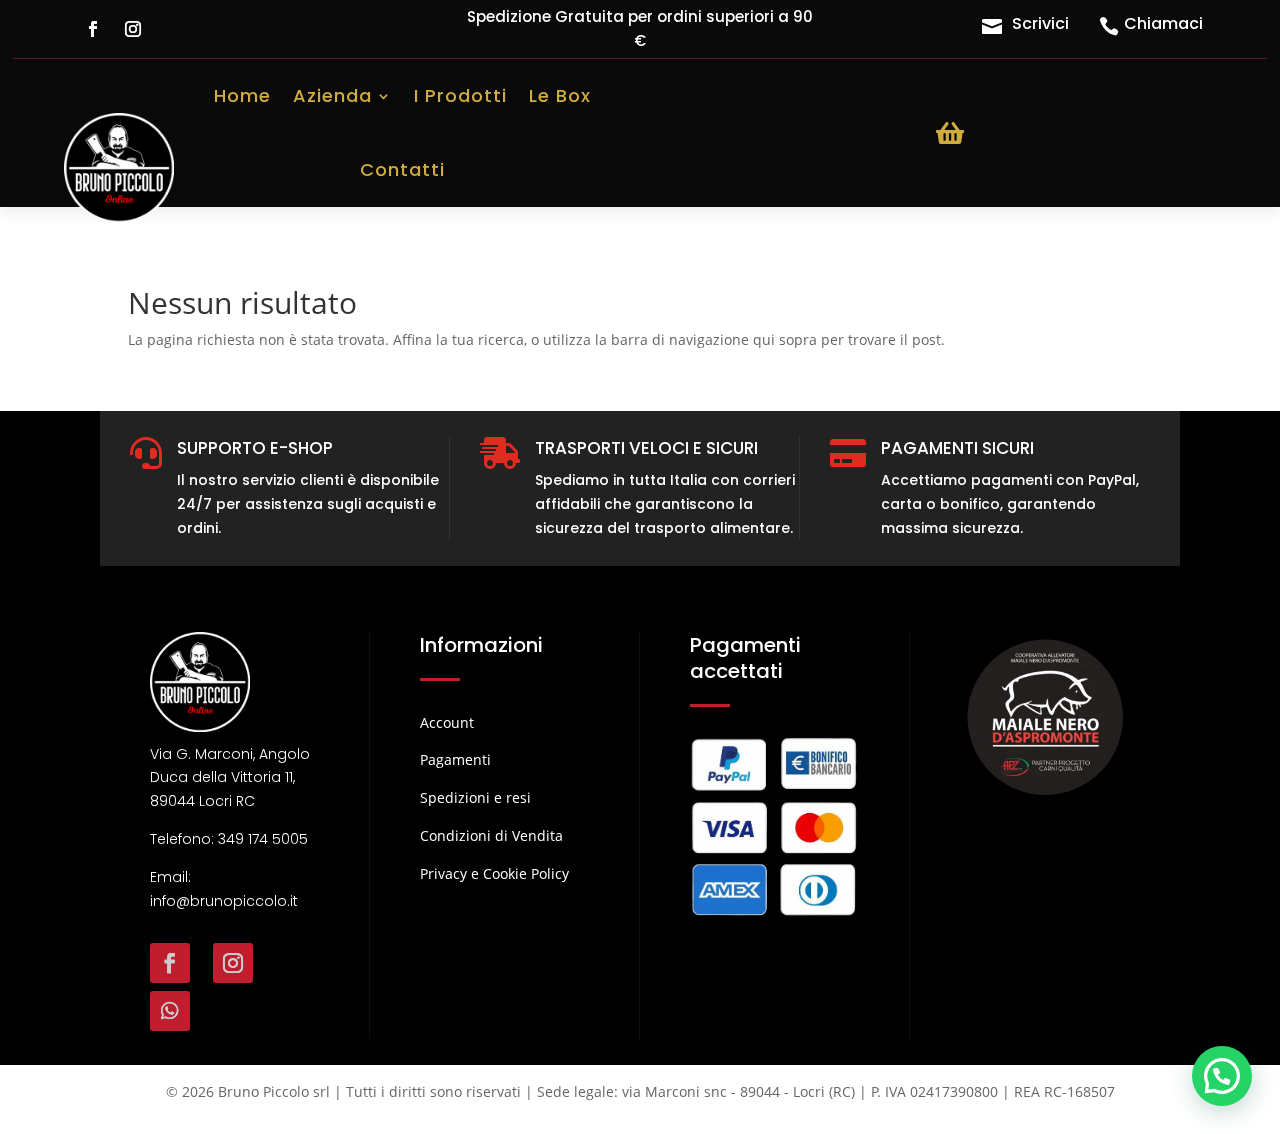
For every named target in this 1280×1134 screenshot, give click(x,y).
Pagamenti (455, 759)
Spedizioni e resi (475, 797)
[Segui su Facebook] (93, 29)
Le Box (560, 95)
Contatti (402, 169)
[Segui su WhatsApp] (170, 1011)
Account (447, 722)
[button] (1222, 1076)
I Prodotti (460, 95)
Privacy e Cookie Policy (494, 873)
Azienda (332, 95)
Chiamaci (1163, 23)
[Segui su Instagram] (133, 29)
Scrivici (1040, 23)
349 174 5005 (263, 839)
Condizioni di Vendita (491, 835)
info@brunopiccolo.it (224, 901)
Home (242, 95)
